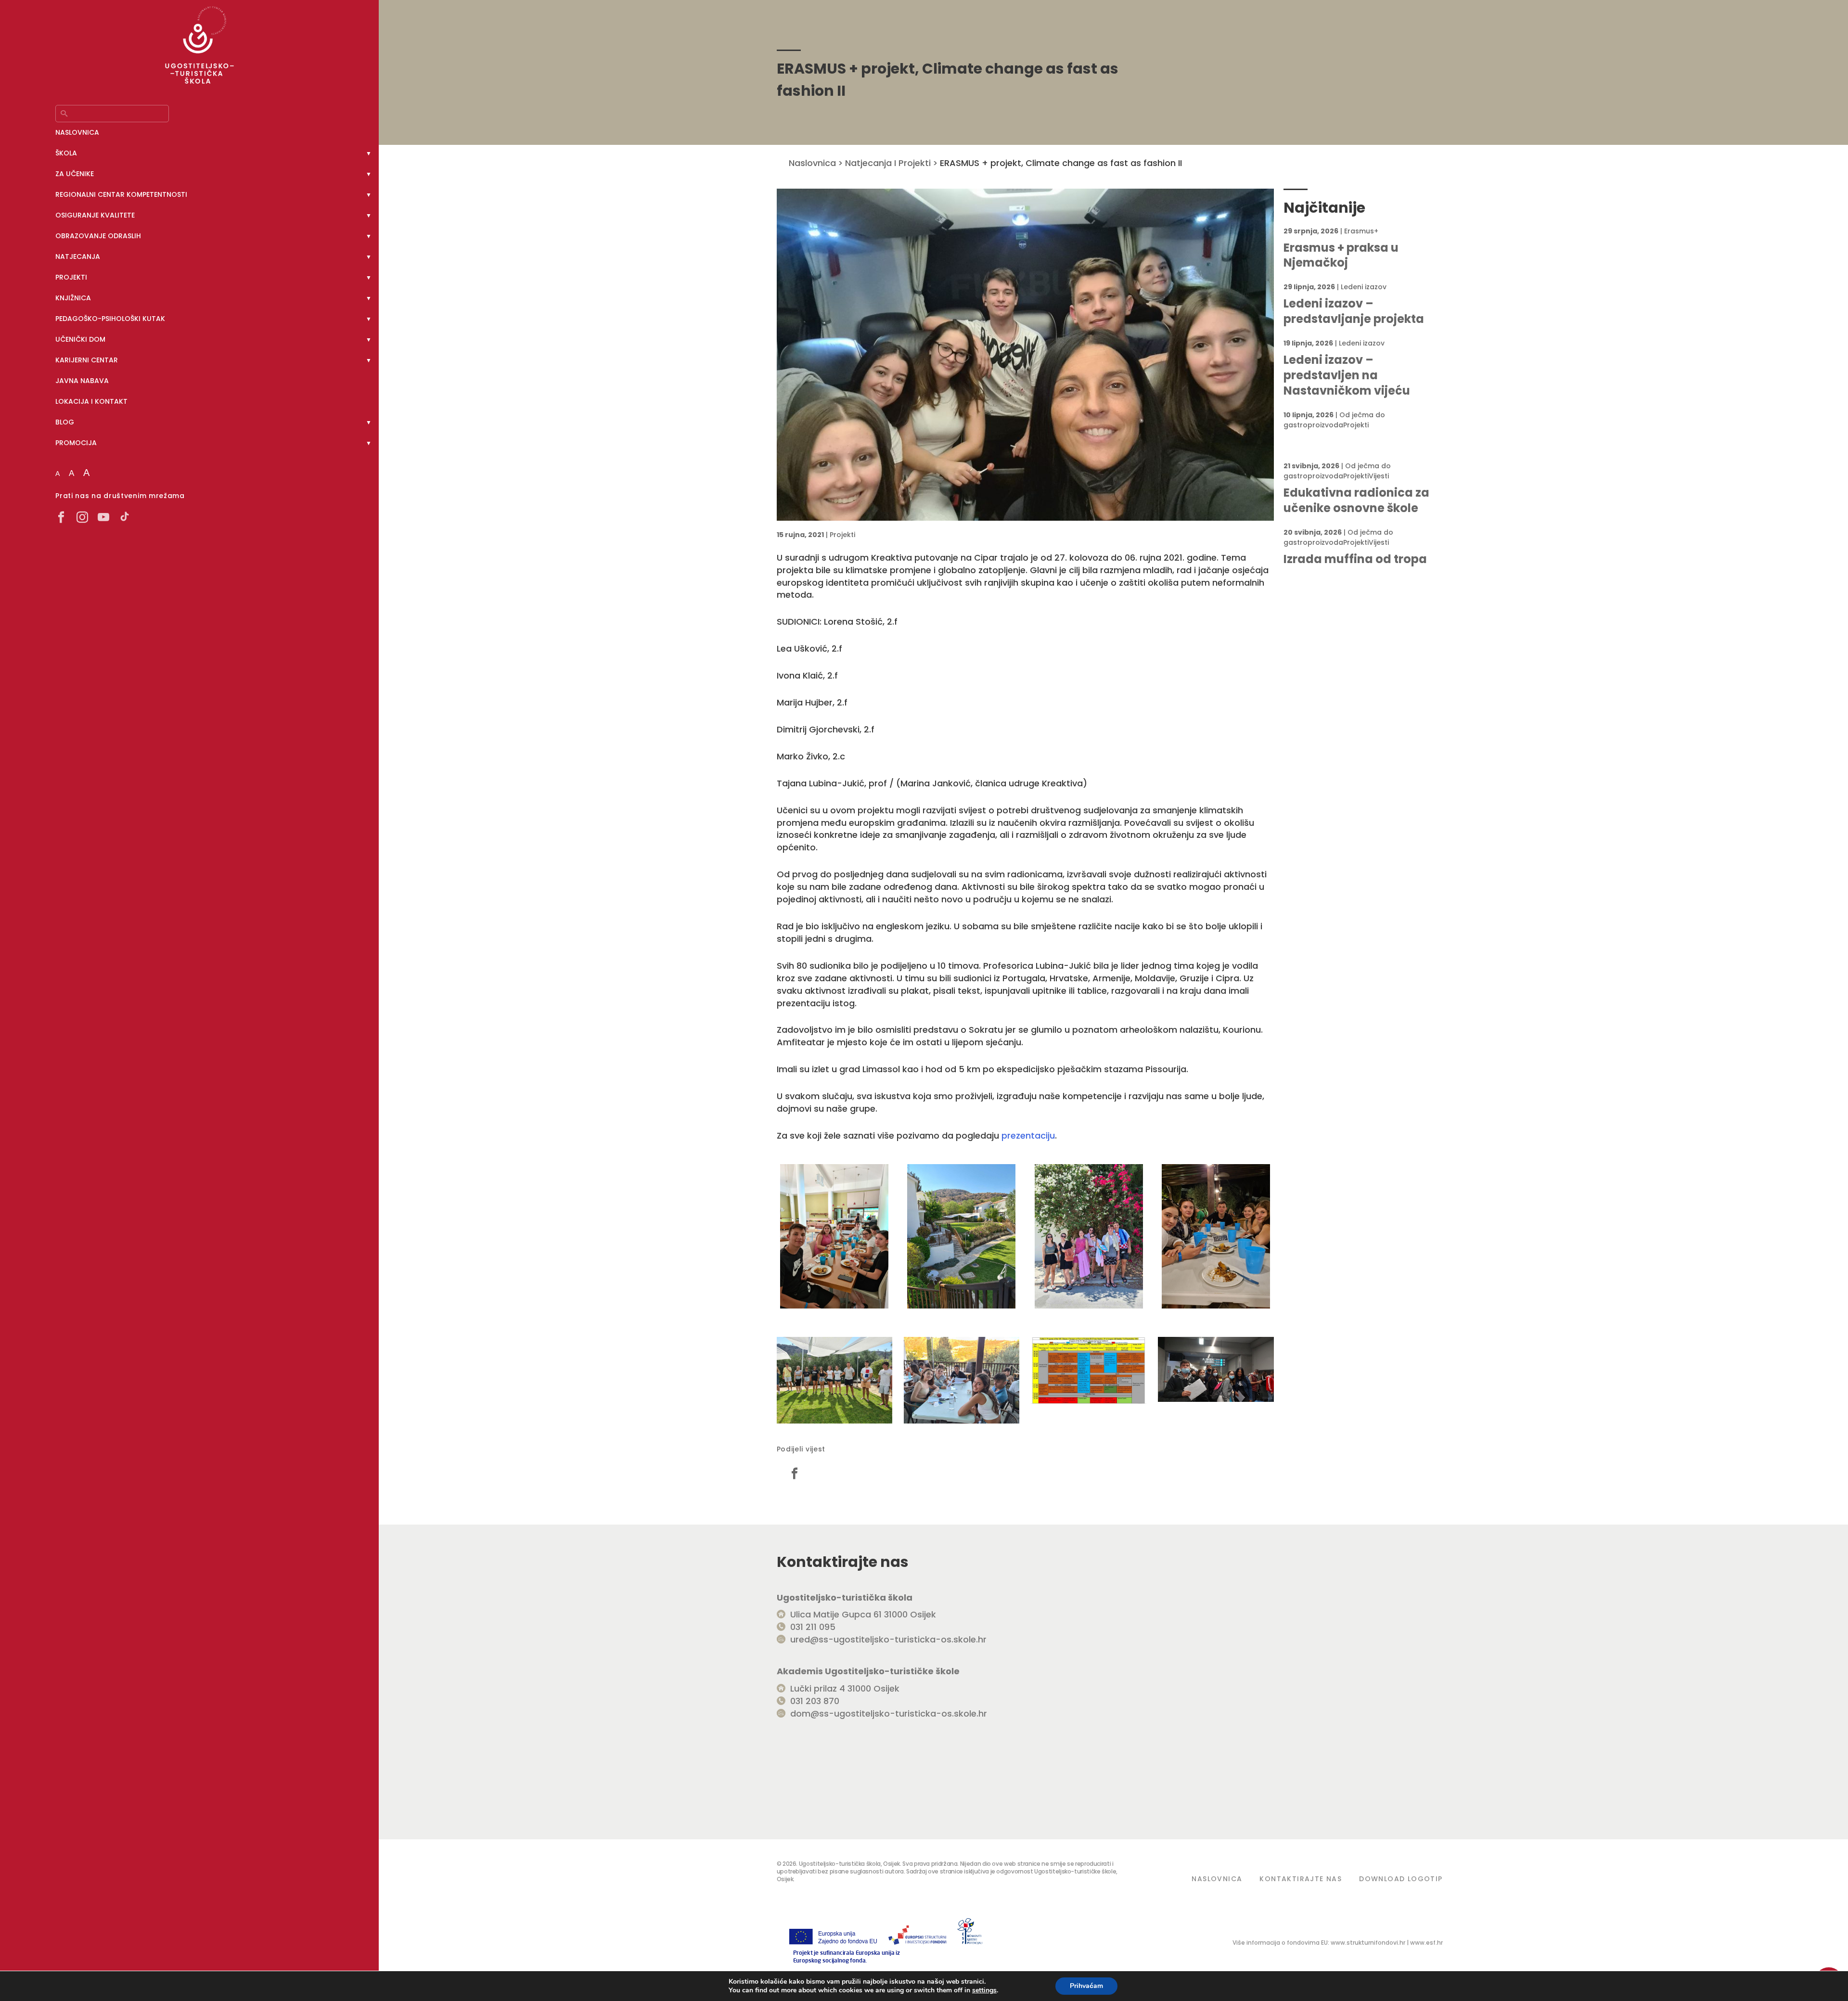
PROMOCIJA (76, 443)
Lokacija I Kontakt (91, 401)
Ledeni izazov (1364, 287)
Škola (66, 153)
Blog (65, 422)
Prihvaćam (1086, 1986)
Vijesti (1379, 476)
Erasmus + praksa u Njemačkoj (1341, 256)
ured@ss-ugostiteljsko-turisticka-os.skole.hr (888, 1639)
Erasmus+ (1361, 231)
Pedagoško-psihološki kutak (110, 319)
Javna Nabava (82, 381)
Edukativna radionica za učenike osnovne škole (1356, 500)
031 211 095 (813, 1627)
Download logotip (1401, 1879)
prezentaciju (1028, 1135)
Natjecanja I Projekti (888, 163)
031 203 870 (815, 1701)
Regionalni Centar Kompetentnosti (121, 194)
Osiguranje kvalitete (95, 215)
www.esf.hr (1426, 1943)
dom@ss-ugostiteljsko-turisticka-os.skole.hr (889, 1713)
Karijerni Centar (87, 360)
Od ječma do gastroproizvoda (1334, 420)
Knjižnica (73, 298)
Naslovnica (77, 132)
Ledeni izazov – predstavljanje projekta (1354, 311)
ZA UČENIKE (75, 174)
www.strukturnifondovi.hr (1368, 1943)
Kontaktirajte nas (1301, 1879)
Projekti (71, 277)
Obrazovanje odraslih (98, 236)
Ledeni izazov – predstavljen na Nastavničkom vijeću (1347, 375)
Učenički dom (80, 339)
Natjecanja (78, 257)
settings (984, 1990)
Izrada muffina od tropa (1355, 559)
